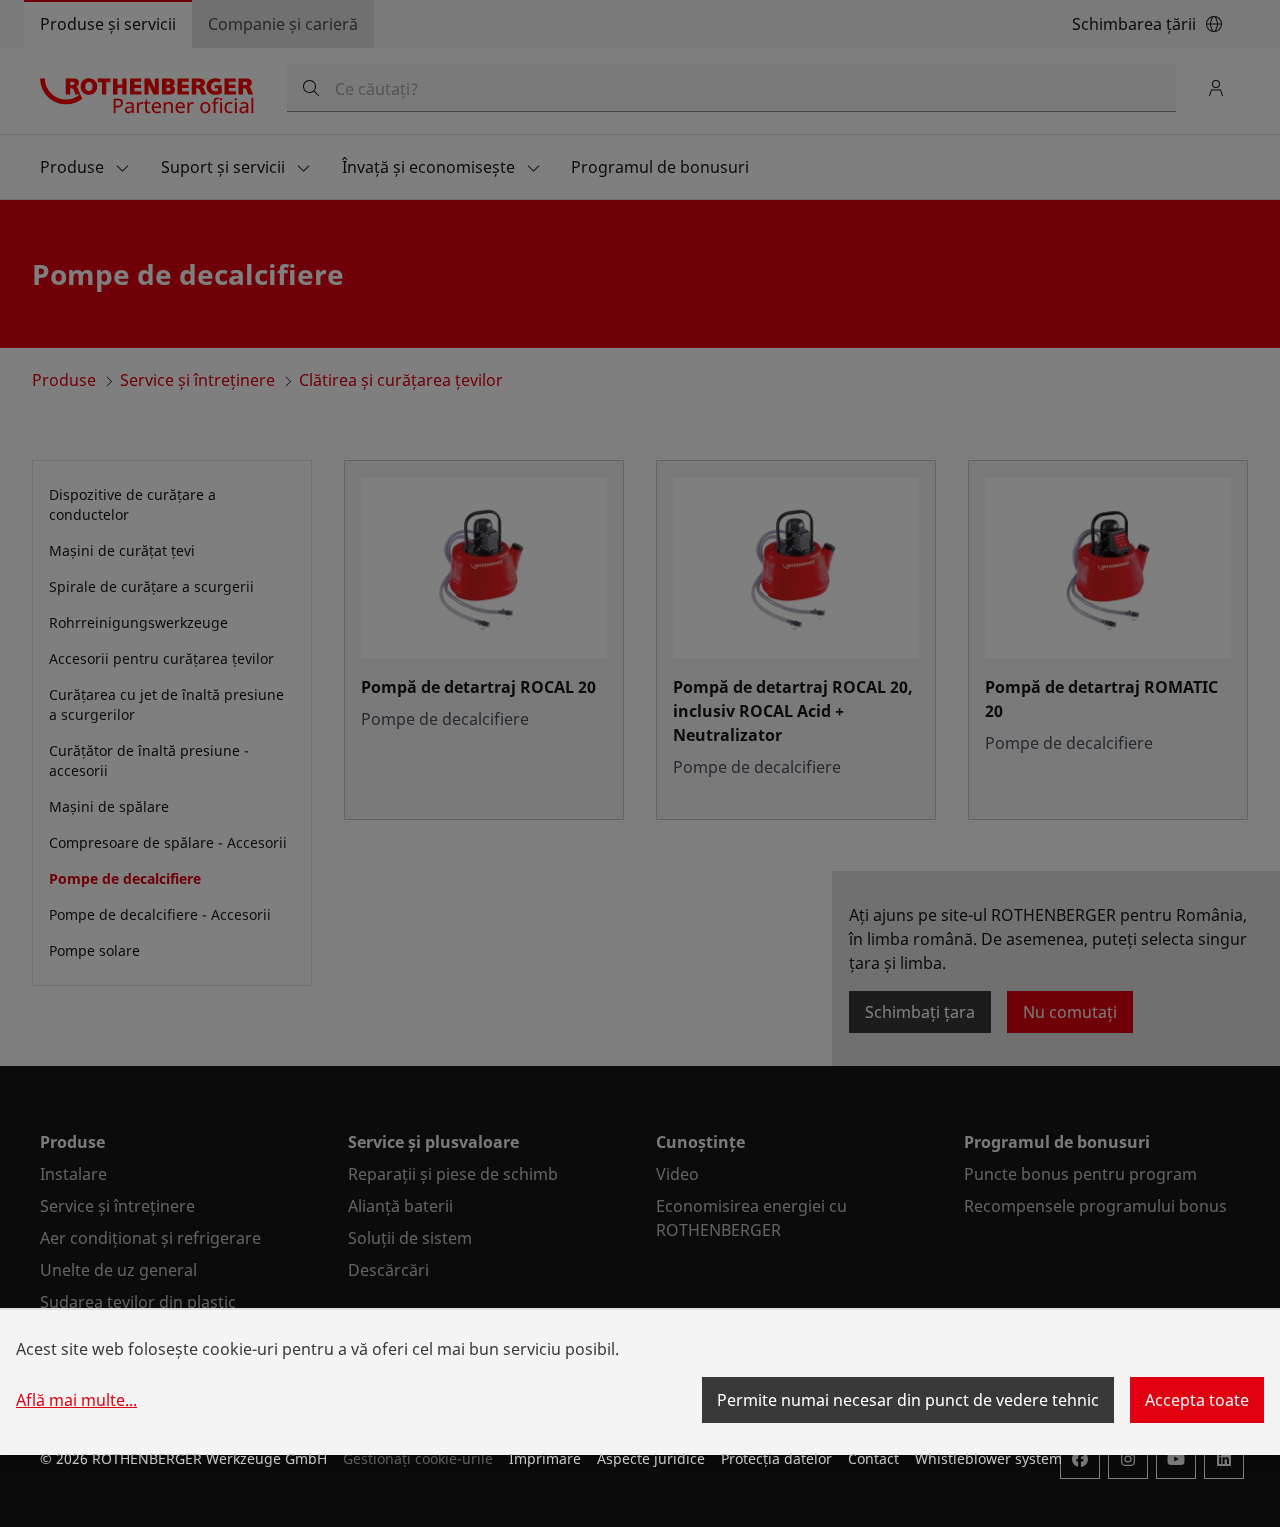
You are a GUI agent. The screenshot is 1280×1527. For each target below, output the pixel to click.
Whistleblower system (988, 1458)
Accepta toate (1197, 1400)
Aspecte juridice (651, 1458)
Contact (873, 1458)
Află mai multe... (76, 1400)
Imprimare (545, 1458)
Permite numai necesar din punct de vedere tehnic (908, 1400)
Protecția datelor (776, 1458)
